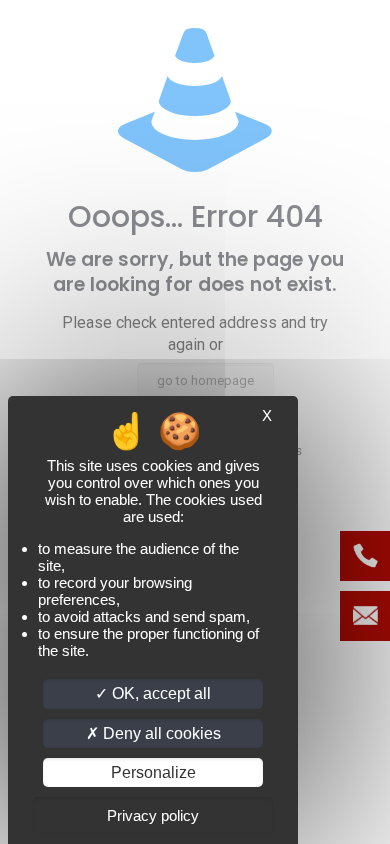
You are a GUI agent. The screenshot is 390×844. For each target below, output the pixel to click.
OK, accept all (159, 693)
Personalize (153, 772)
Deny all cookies (160, 733)
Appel (365, 556)
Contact (365, 616)
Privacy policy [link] (153, 815)
